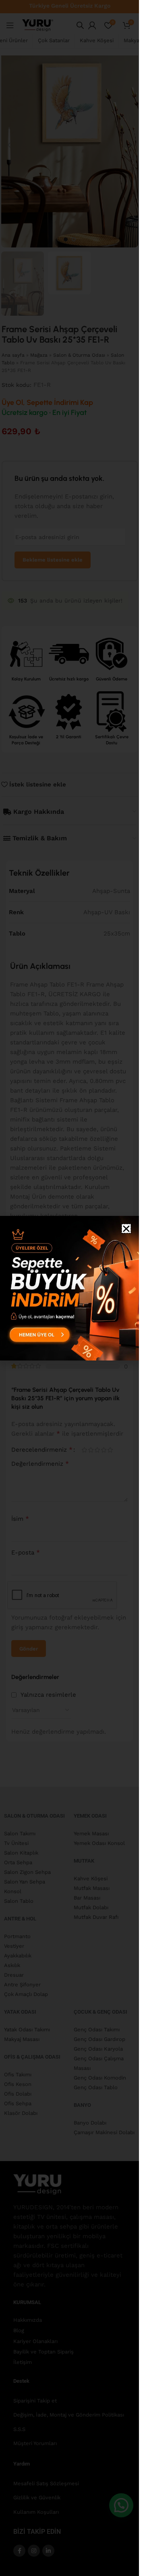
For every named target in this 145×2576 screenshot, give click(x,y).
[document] (69, 1288)
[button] (126, 1229)
